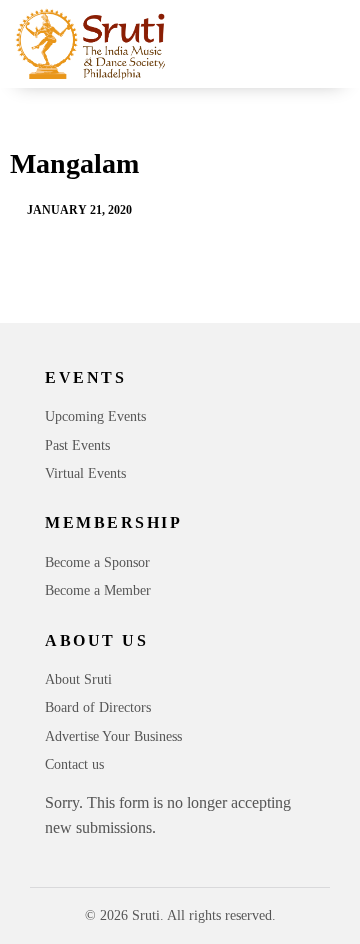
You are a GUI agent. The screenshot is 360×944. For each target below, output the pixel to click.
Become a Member (98, 590)
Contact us (74, 764)
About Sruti (78, 679)
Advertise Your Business (113, 736)
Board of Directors (98, 707)
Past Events (77, 445)
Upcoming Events (95, 416)
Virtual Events (85, 473)
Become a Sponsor (97, 562)
